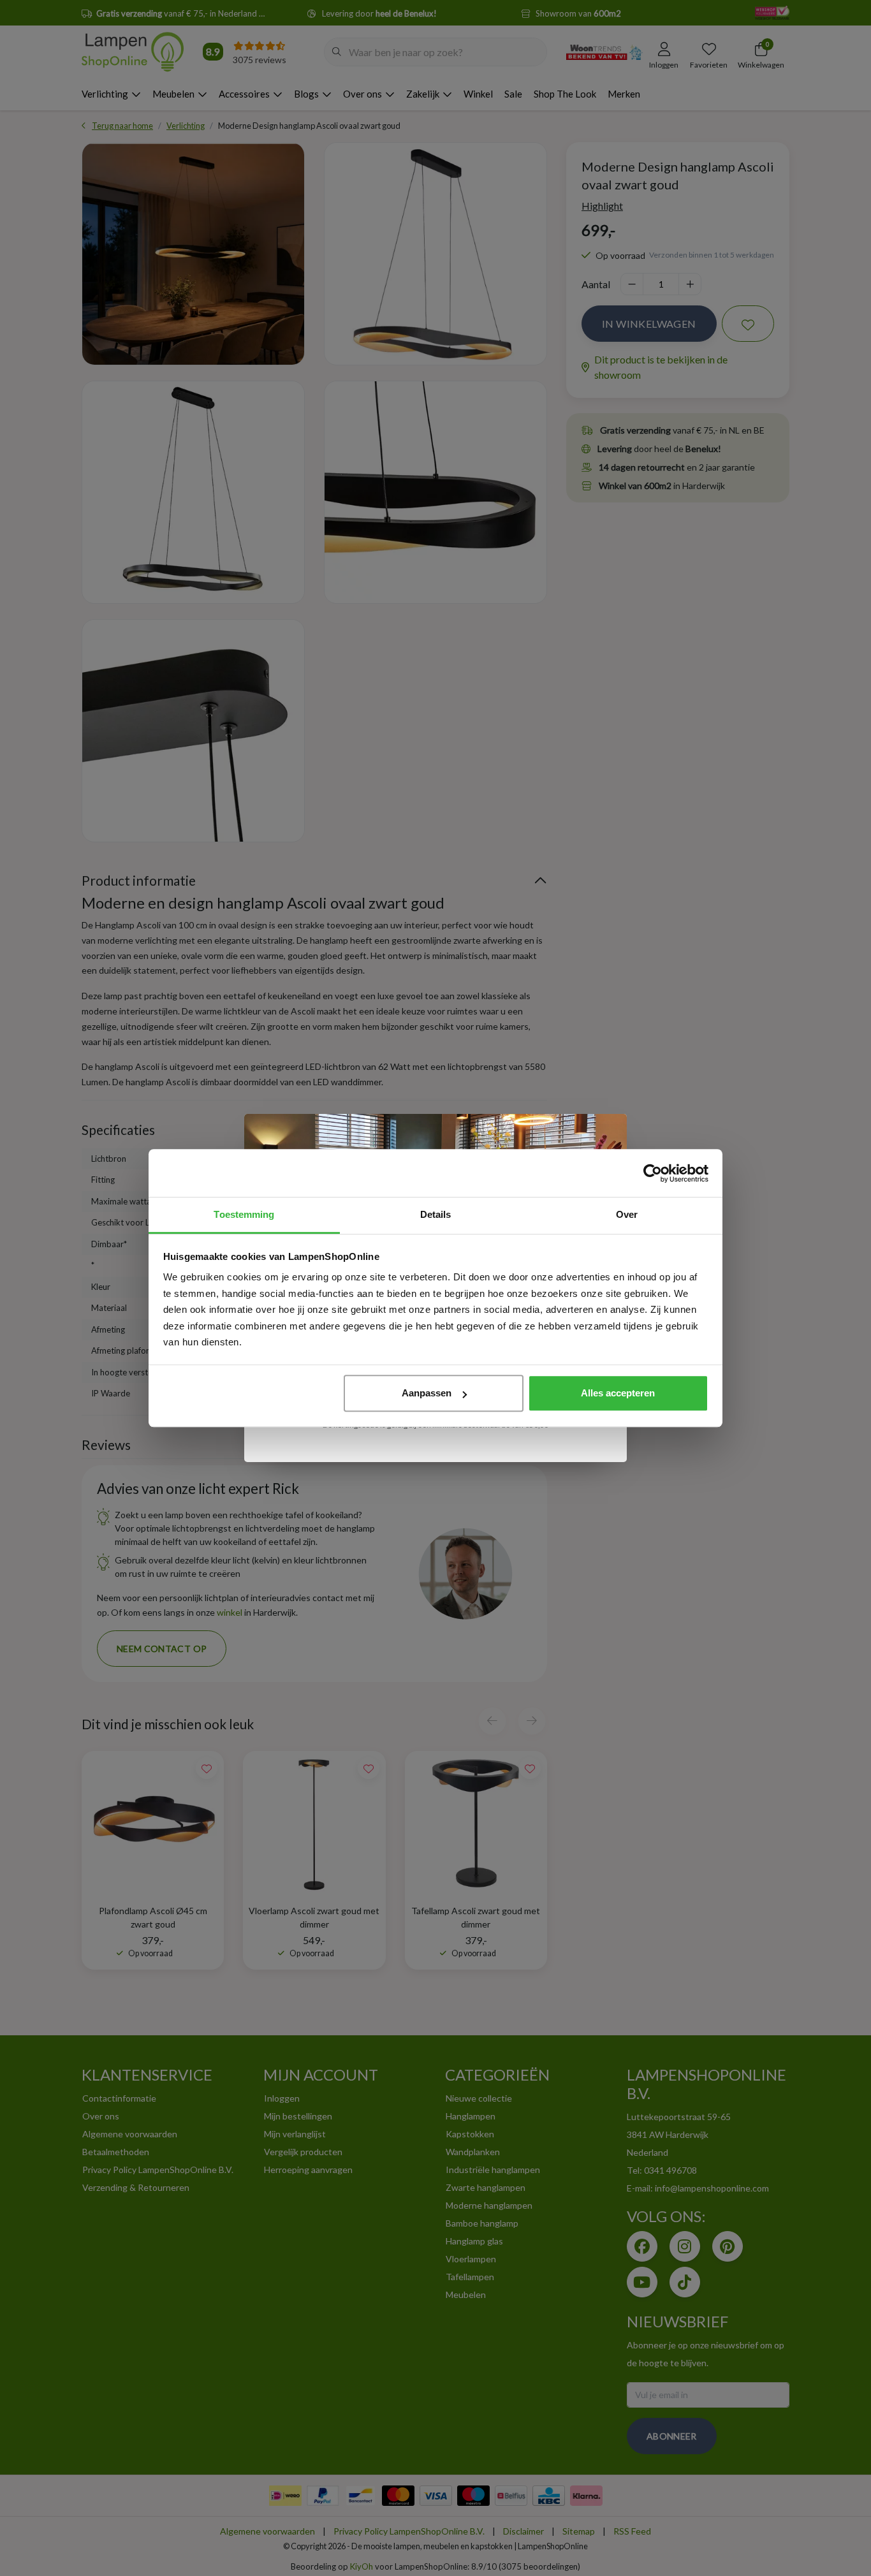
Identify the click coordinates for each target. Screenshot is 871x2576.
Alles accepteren (618, 1393)
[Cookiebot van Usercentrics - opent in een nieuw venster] (653, 1173)
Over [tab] (627, 1214)
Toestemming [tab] (244, 1214)
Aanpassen (427, 1393)
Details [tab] (436, 1214)
